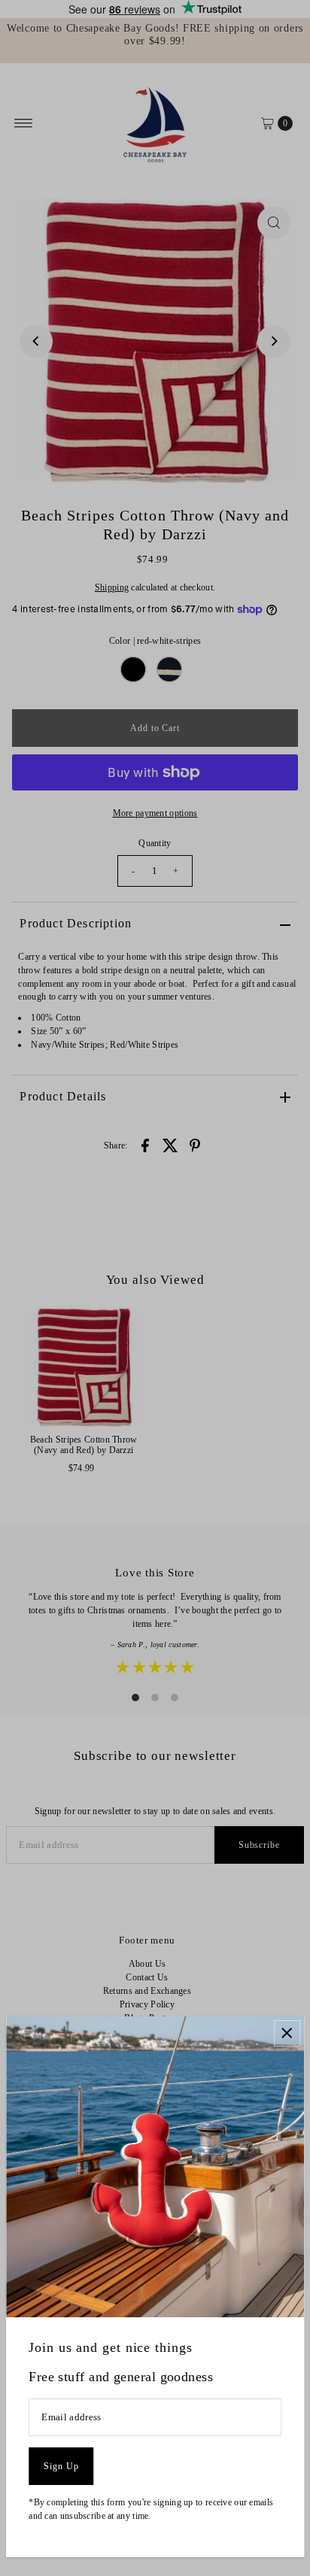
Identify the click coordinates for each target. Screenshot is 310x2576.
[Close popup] (287, 2033)
